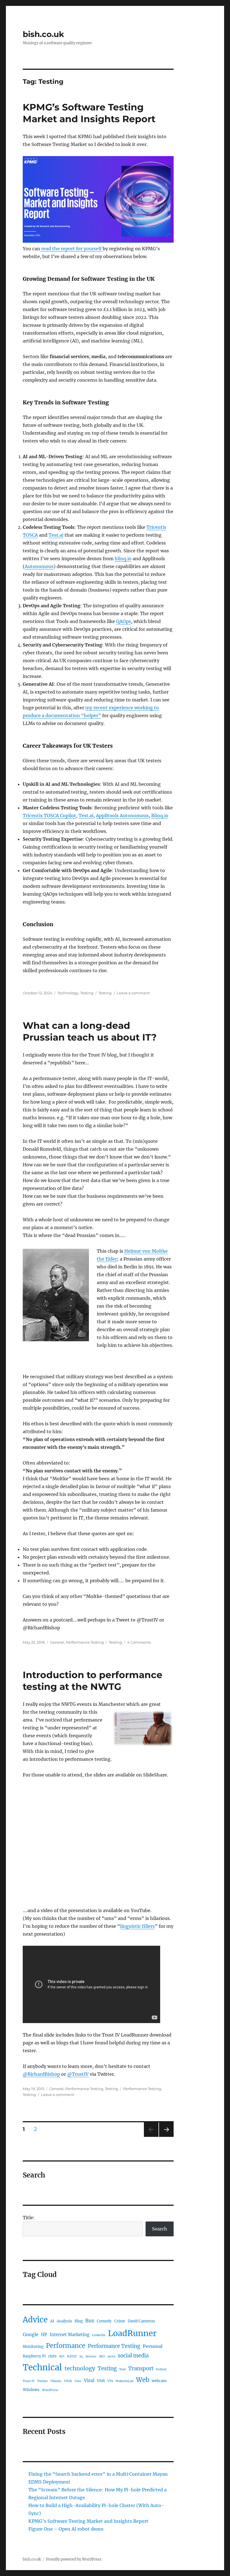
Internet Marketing (70, 2335)
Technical (42, 2367)
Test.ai (56, 535)
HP (44, 2335)
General (57, 1642)
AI (52, 2321)
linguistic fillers (137, 1926)
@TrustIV (78, 2074)
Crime (120, 2321)
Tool (122, 2369)
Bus (90, 2321)
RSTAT (72, 2356)
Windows (31, 2390)
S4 (81, 2356)
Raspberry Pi (34, 2356)
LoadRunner (132, 2333)
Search (160, 2229)
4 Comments (139, 1642)
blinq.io (123, 559)
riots (52, 2356)
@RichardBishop (41, 2074)
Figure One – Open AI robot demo (66, 2529)
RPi (62, 2356)
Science (91, 2356)
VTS (110, 2381)
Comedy (104, 2321)
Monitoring (33, 2347)
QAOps (124, 621)
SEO (102, 2356)
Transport (141, 2368)
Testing (87, 993)
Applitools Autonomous (122, 816)
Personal (153, 2346)
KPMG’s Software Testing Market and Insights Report (88, 2521)
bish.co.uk (43, 34)
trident (161, 2369)
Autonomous (39, 566)
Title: (29, 2218)
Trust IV (29, 2381)
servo (111, 2356)
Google (31, 2334)
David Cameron (141, 2321)
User (78, 2381)
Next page (166, 2137)
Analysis (64, 2321)
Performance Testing (85, 1642)
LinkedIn (99, 2335)
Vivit (101, 2381)
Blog (79, 2321)
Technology (68, 993)
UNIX (68, 2381)
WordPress (50, 2390)
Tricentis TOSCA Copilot (49, 816)
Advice (35, 2320)
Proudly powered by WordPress (74, 2559)
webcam (159, 2381)
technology (80, 2368)
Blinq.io (160, 816)
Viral (89, 2380)
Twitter (42, 2381)
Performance (66, 2346)
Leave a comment (133, 993)
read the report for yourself (71, 249)
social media (133, 2356)
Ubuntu (56, 2381)
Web (143, 2380)
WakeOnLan (125, 2381)
